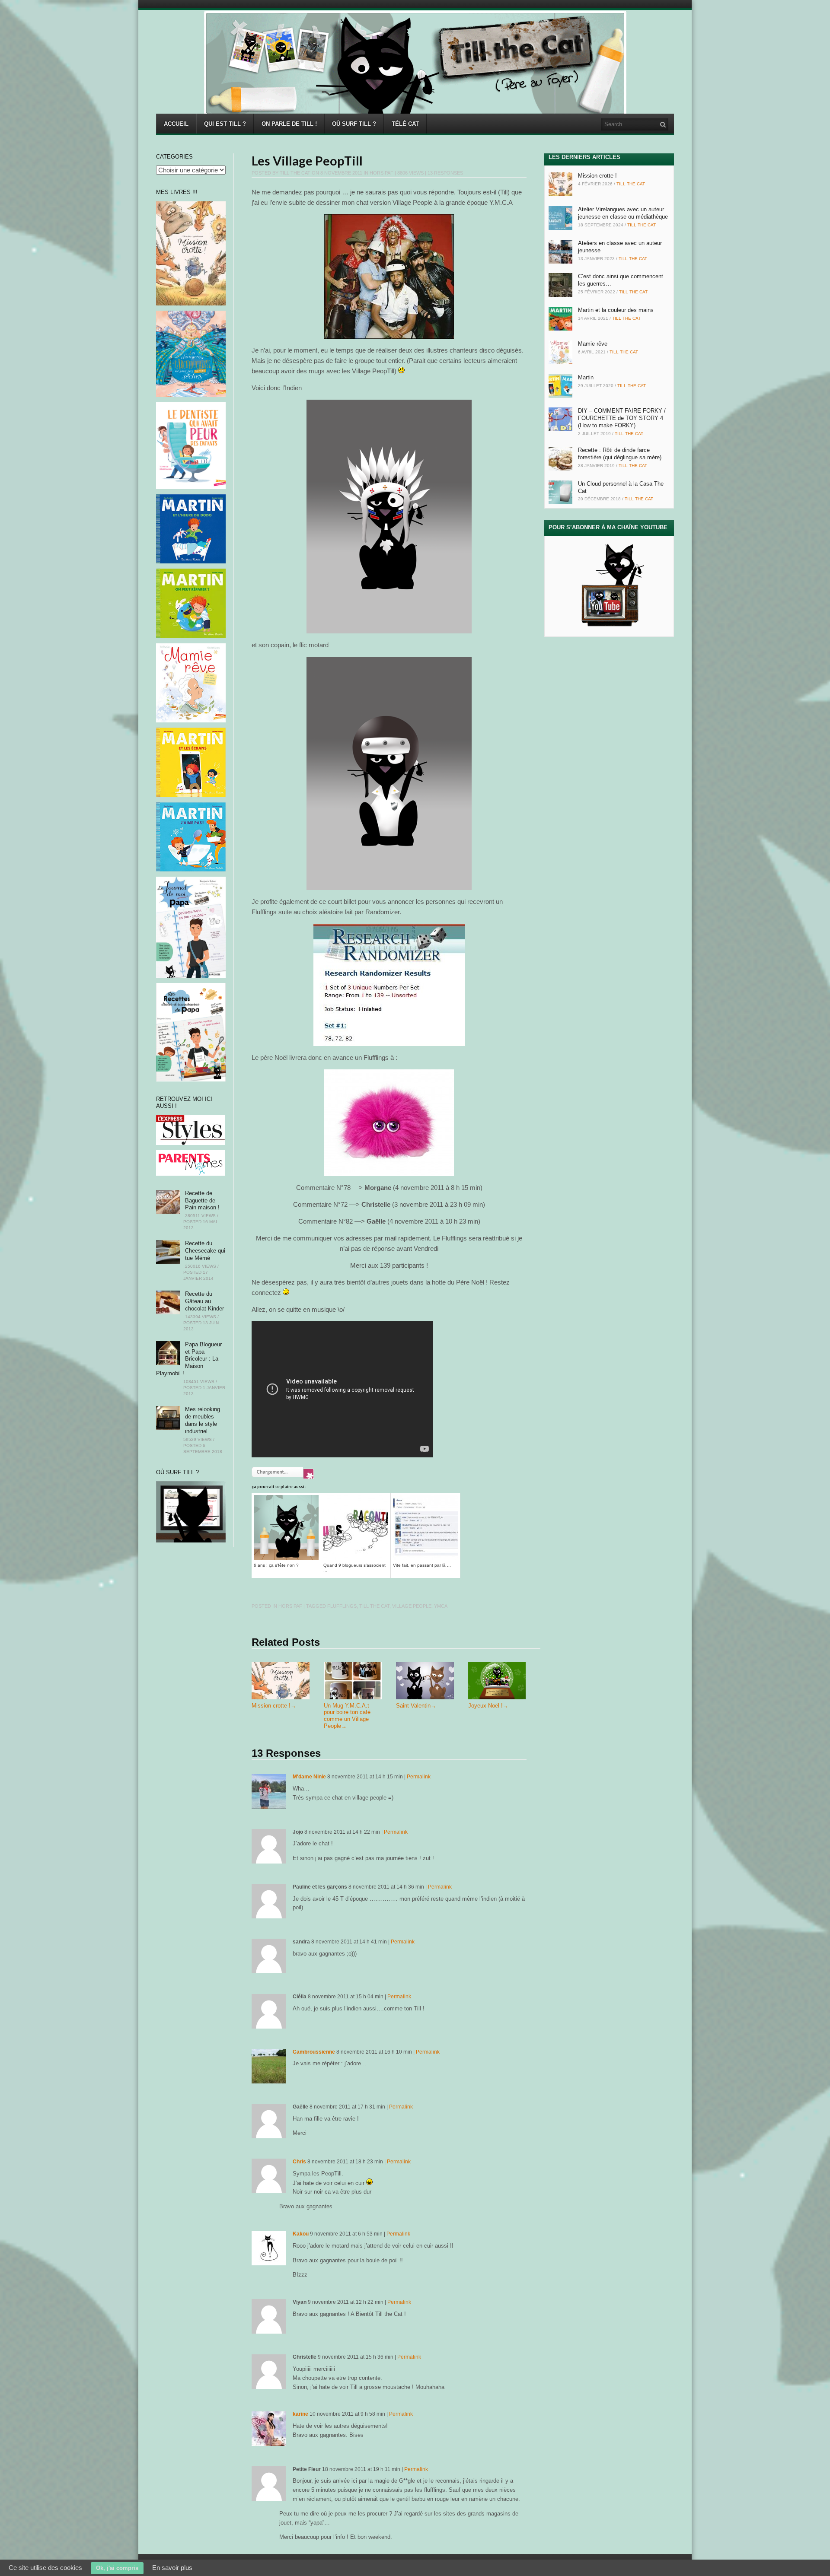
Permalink (419, 1777)
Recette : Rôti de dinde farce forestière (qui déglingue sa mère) (620, 454)
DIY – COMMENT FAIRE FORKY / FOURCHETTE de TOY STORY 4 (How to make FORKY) (622, 418)
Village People (412, 1606)
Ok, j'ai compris (117, 2568)
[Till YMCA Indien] (389, 517)
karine (300, 2414)
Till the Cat (295, 173)
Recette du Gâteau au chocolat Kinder (204, 1301)
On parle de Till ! (289, 124)
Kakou (301, 2234)
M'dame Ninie (309, 1777)
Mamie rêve (593, 344)
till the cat (374, 1606)
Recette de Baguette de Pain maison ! (202, 1201)
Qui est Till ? (225, 124)
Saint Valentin (416, 1706)
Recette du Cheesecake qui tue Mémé (205, 1251)
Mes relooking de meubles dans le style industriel (203, 1420)
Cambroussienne (314, 2052)
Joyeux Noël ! (488, 1706)
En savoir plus (172, 2568)
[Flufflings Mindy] (389, 1123)
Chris (299, 2162)
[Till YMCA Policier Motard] (389, 774)
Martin (586, 377)
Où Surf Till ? (354, 124)
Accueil (176, 124)
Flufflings (342, 1606)
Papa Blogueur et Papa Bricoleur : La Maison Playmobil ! (189, 1359)
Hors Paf (381, 173)
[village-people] (389, 277)
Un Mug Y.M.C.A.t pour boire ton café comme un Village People (347, 1716)
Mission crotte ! (274, 1706)
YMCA (441, 1606)
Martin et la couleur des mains (616, 310)
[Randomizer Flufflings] (389, 985)
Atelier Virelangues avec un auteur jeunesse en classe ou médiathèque (623, 213)
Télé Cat (405, 124)
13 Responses (445, 173)
